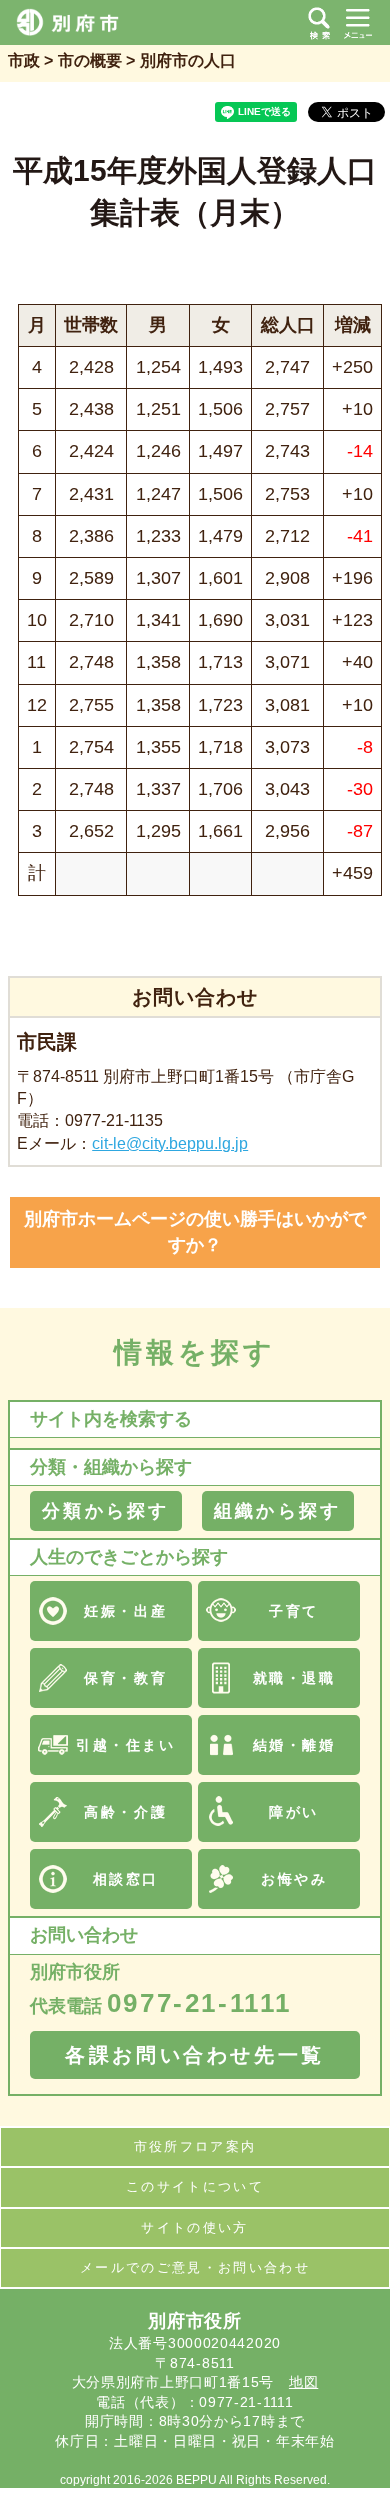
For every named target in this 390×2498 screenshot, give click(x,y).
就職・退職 (294, 1678)
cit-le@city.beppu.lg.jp (170, 1143)
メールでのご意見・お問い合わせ (195, 2267)
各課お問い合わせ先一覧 (195, 2055)
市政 (24, 60)
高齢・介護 (125, 1812)
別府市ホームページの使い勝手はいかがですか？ (195, 1231)
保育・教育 (125, 1678)
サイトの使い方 (194, 2227)
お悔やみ (294, 1879)
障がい (294, 1812)
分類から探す (105, 1511)
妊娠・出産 (125, 1611)
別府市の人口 (188, 60)
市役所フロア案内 (195, 2146)
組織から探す (277, 1511)
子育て (294, 1611)
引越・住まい (125, 1745)
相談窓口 (126, 1879)
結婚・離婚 (294, 1745)
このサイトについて (195, 2186)
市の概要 (90, 60)
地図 (303, 2382)
